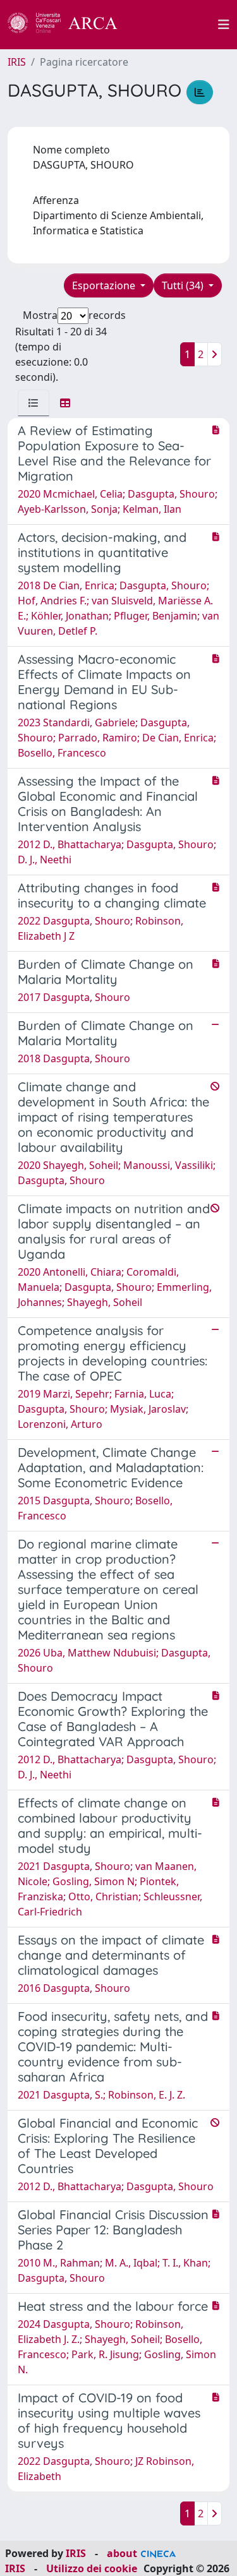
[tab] (33, 403)
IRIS (17, 62)
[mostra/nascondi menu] (224, 25)
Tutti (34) (184, 285)
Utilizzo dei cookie (92, 2568)
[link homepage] (70, 25)
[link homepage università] (175, 25)
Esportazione (105, 285)
